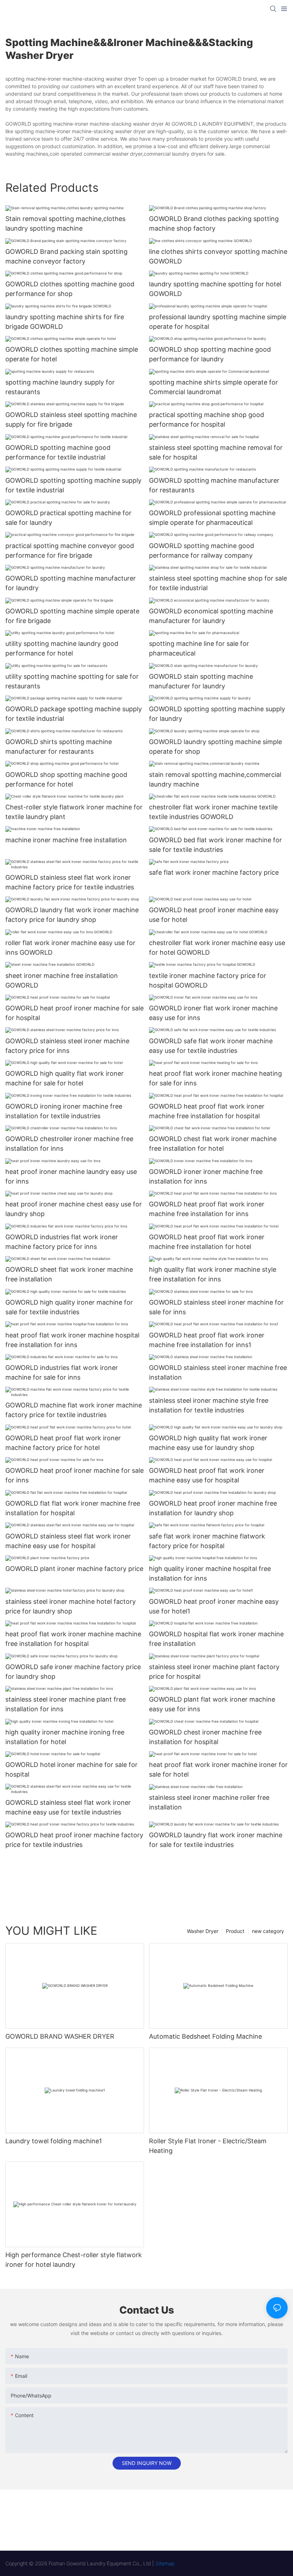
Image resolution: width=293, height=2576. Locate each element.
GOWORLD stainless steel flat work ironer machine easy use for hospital (68, 1541)
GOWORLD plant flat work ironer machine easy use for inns (212, 1704)
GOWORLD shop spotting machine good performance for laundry (210, 354)
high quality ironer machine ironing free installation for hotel (65, 1737)
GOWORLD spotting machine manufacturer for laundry (71, 583)
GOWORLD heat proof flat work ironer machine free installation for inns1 (207, 1340)
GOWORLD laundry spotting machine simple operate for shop (215, 747)
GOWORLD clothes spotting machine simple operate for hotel (72, 354)
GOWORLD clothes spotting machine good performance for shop (70, 289)
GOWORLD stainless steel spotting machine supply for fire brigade (71, 420)
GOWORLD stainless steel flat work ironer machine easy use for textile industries (68, 1807)
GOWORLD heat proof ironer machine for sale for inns (75, 1475)
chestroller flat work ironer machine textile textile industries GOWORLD (213, 812)
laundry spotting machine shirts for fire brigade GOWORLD (65, 322)
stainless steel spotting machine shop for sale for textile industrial (218, 583)
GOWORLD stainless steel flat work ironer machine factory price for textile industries (70, 882)
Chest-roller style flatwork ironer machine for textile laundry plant (74, 812)
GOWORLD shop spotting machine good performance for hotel (66, 779)
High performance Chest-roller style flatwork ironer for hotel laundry (74, 2260)
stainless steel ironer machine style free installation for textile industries (209, 1405)
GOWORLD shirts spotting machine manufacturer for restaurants (59, 747)
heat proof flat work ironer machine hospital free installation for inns (72, 1340)
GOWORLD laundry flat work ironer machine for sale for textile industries (216, 1840)
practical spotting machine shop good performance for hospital (207, 420)
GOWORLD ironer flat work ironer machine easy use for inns (213, 1013)
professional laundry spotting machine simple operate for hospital (218, 322)
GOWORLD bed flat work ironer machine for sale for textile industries (215, 845)
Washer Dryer (203, 1931)
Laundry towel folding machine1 (54, 2141)
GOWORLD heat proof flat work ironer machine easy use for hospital (207, 1475)
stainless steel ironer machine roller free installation (209, 1802)
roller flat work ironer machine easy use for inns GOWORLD (70, 948)
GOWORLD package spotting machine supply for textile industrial (74, 714)
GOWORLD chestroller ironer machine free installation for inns (69, 1144)
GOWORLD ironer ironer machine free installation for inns (206, 1176)
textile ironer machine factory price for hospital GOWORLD (208, 980)
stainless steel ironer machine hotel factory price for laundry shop (71, 1606)
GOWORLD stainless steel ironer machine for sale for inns (216, 1307)
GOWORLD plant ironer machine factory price (74, 1569)
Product (235, 1931)
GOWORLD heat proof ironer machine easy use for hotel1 (214, 1606)
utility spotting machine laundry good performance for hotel (62, 648)
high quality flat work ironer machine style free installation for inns (213, 1274)
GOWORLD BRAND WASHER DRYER (60, 2036)
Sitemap (165, 2563)
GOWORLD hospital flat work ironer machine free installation (216, 1639)
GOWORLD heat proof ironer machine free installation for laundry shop (213, 1508)
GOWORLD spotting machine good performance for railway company (202, 551)
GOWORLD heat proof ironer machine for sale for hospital (75, 1013)
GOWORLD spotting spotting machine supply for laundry (217, 714)
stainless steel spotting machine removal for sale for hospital (216, 452)
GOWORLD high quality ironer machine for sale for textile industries (69, 1307)
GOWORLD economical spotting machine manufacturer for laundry (211, 616)
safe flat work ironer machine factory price (214, 872)
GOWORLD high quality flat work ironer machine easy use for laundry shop (208, 1443)
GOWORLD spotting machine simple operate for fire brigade (72, 616)
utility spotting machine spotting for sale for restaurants (72, 681)
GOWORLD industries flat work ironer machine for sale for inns (62, 1372)
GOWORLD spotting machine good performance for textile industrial (58, 452)
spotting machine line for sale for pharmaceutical (199, 648)
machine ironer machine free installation (66, 840)
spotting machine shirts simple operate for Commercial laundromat (213, 387)
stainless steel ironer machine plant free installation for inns (66, 1704)
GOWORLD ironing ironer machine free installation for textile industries (64, 1111)
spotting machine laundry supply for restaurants (60, 387)
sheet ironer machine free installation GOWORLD (62, 980)
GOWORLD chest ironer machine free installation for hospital (205, 1737)
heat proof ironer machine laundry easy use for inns (71, 1176)
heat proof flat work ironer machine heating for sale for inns (215, 1078)
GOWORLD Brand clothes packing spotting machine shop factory (214, 224)
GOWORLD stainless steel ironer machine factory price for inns (67, 1046)
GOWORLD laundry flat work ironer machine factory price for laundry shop (72, 915)
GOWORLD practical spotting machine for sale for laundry (68, 518)
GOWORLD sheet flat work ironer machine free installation (69, 1274)
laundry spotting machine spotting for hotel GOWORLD (215, 289)
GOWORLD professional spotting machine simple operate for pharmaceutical (212, 518)
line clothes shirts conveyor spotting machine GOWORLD (218, 256)
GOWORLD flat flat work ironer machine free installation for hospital (73, 1508)
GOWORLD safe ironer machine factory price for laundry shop (73, 1672)
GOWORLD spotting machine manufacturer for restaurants (214, 485)
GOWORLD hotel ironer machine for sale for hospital (71, 1769)
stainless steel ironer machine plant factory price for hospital (214, 1672)
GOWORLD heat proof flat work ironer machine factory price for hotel (63, 1443)
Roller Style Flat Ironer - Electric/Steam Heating (208, 2146)
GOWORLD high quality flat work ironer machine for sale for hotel (64, 1078)
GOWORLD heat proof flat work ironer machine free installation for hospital (207, 1111)
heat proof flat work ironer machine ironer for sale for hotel (218, 1769)
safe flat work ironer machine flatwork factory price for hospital (207, 1541)
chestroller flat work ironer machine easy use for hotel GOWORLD (217, 948)
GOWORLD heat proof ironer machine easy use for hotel (214, 915)
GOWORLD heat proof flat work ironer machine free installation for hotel (207, 1242)
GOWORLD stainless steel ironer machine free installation (218, 1372)
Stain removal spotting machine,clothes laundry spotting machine (65, 224)
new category (268, 1931)
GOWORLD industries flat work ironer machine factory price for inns (62, 1242)
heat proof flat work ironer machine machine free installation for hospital (73, 1639)
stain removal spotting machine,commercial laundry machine (215, 779)
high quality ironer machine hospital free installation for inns (210, 1573)
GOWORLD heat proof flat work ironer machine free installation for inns (207, 1209)
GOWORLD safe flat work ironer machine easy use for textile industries (211, 1046)
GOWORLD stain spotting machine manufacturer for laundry (201, 681)
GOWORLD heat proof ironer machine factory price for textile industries (74, 1840)
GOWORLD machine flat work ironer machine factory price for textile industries (74, 1410)
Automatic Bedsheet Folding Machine (205, 2036)
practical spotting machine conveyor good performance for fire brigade (70, 551)
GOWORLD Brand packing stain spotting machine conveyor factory (66, 256)
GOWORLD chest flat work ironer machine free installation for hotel (213, 1144)
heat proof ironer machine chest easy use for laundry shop (74, 1209)
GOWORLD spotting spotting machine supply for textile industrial (73, 485)
